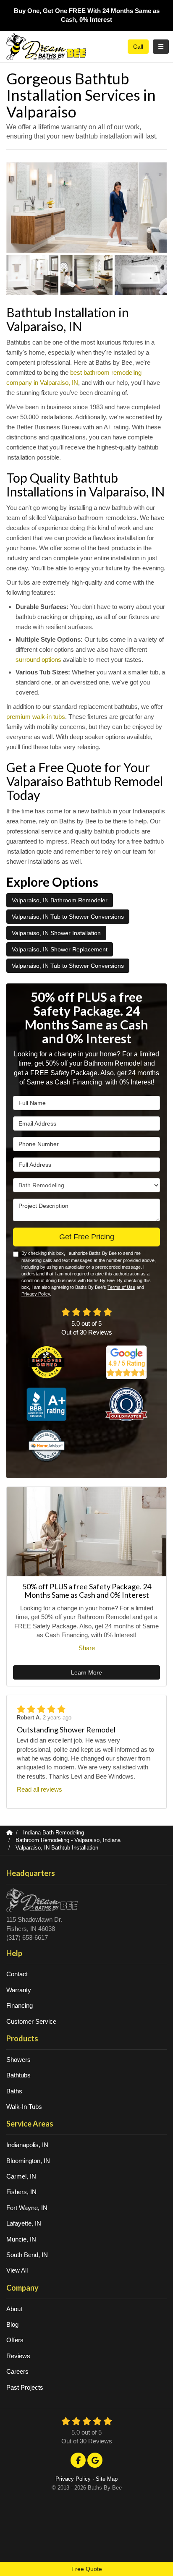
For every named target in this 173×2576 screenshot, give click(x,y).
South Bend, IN (27, 2255)
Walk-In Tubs (24, 2107)
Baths (14, 2091)
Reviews (18, 2356)
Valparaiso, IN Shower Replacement (60, 949)
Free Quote (87, 2569)
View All (17, 2270)
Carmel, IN (21, 2176)
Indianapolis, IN (27, 2145)
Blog (12, 2324)
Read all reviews (39, 1789)
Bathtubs (18, 2075)
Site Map (107, 2479)
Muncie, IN (21, 2239)
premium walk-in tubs (36, 717)
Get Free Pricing (87, 1237)
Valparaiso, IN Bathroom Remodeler (60, 900)
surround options (38, 660)
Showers (18, 2060)
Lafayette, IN (24, 2223)
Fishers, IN (21, 2192)
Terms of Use (121, 1287)
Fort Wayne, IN (27, 2208)
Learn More (86, 1672)
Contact (17, 1974)
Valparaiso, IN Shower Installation (56, 933)
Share (87, 1648)
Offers (15, 2340)
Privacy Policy (36, 1294)
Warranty (19, 1990)
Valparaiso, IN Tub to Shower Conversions (68, 917)
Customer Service (31, 2021)
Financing (20, 2005)
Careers (17, 2371)
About (14, 2309)
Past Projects (25, 2387)
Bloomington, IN (28, 2161)
